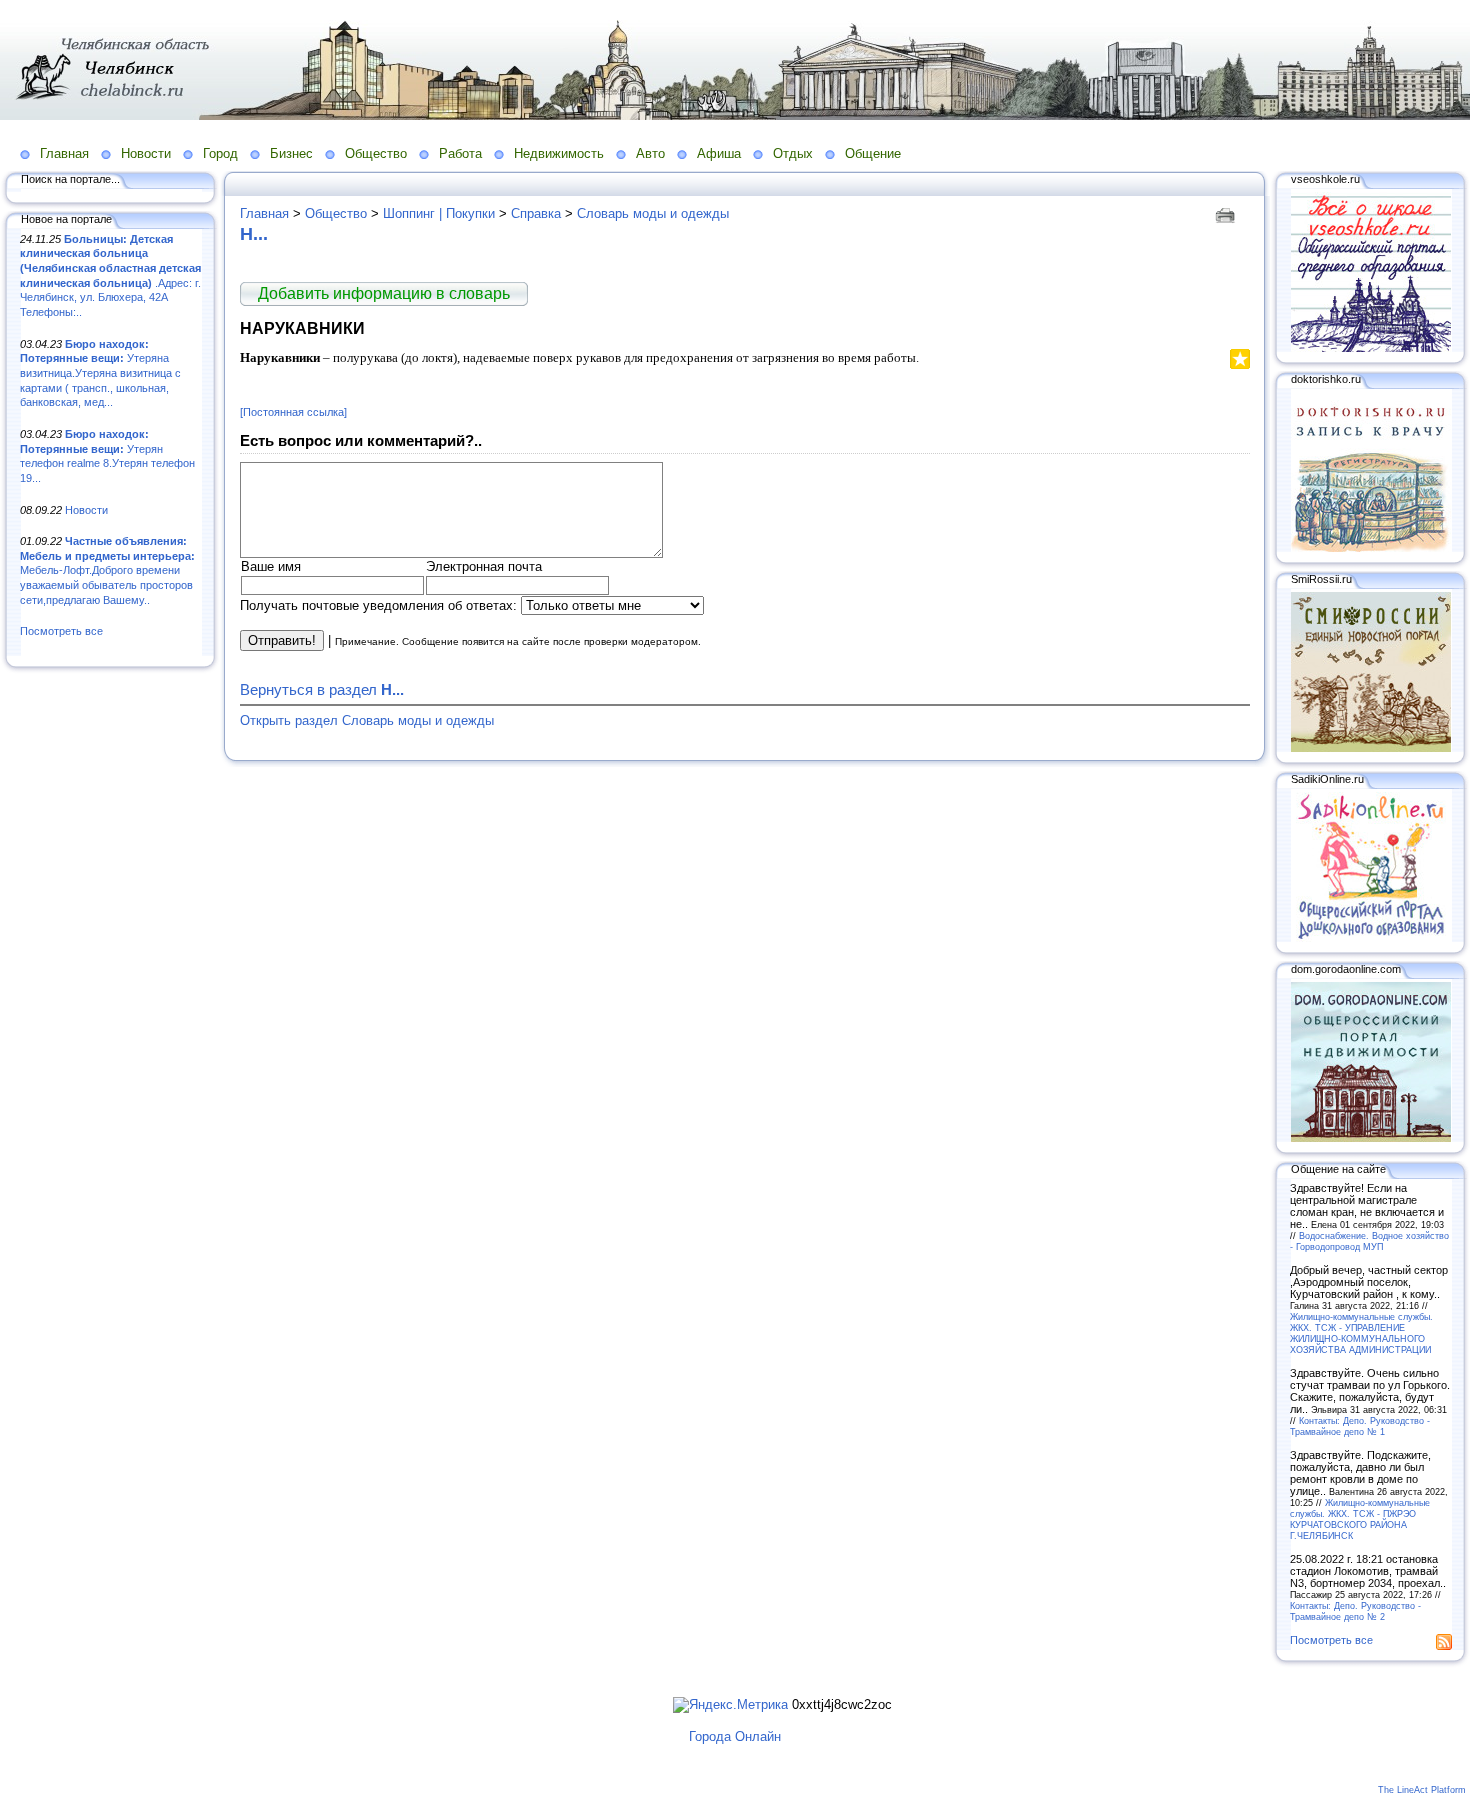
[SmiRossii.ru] (1371, 748)
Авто (650, 153)
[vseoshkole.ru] (1371, 348)
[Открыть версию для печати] (1227, 213)
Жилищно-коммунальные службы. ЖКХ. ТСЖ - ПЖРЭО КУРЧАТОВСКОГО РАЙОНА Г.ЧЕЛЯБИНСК (1360, 1519)
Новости (146, 153)
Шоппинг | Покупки (439, 213)
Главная (64, 153)
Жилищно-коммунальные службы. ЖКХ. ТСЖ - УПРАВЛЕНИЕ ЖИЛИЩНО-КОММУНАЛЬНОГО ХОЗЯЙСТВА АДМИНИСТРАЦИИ (1361, 1333)
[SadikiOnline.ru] (1371, 938)
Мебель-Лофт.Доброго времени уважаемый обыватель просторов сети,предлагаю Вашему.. (107, 570)
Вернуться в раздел (322, 689)
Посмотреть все (61, 631)
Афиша (719, 153)
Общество (376, 153)
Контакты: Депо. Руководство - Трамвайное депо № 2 (1355, 1611)
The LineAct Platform (1422, 1790)
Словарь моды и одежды (653, 213)
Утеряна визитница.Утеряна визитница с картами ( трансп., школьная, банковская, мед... (100, 373)
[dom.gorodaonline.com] (1371, 1138)
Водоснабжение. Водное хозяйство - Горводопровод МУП (1369, 1241)
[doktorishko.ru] (1371, 548)
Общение (873, 153)
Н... (254, 234)
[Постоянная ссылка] (293, 412)
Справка (536, 213)
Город (220, 153)
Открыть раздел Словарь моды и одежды (367, 720)
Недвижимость (559, 153)
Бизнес (291, 153)
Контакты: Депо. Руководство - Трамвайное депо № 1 (1360, 1426)
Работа (460, 153)
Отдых (793, 153)
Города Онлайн (735, 1736)
